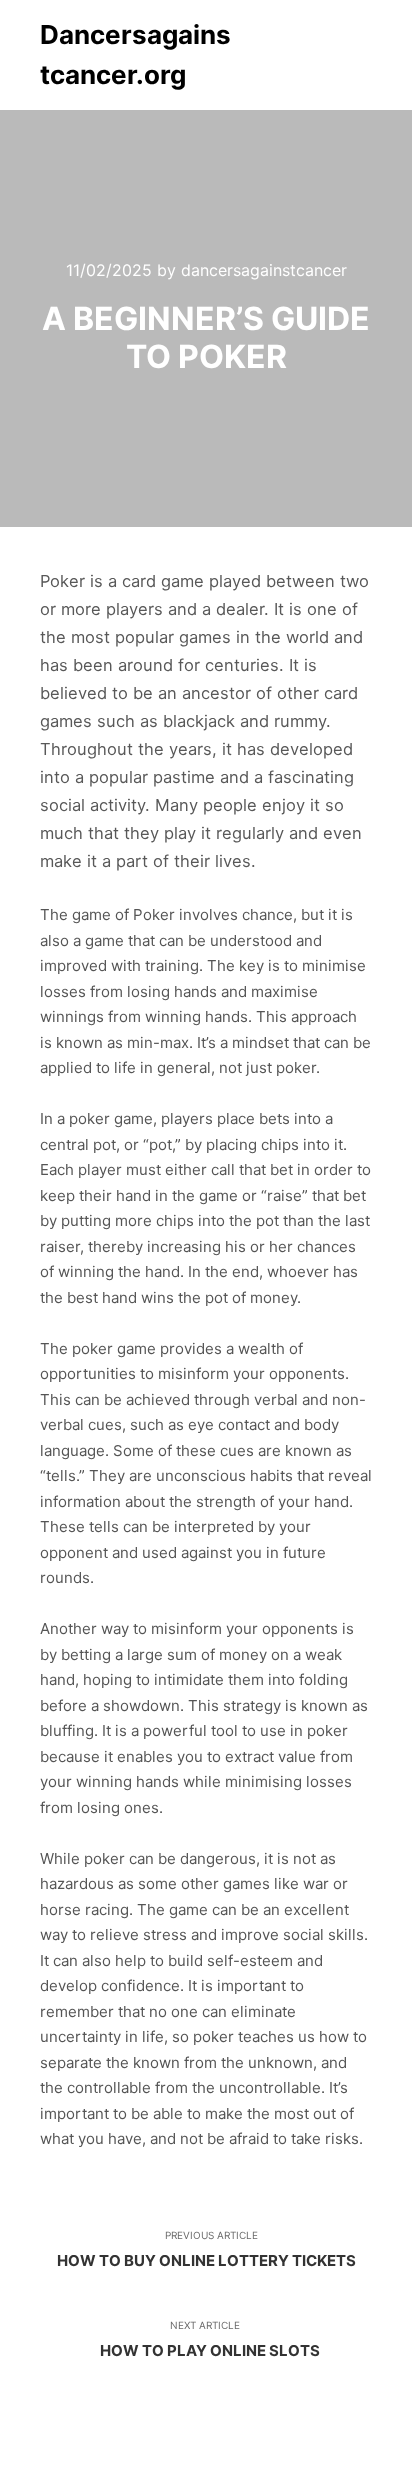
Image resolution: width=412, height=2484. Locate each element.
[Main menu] (354, 55)
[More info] (318, 55)
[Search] (282, 55)
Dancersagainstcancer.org (135, 54)
